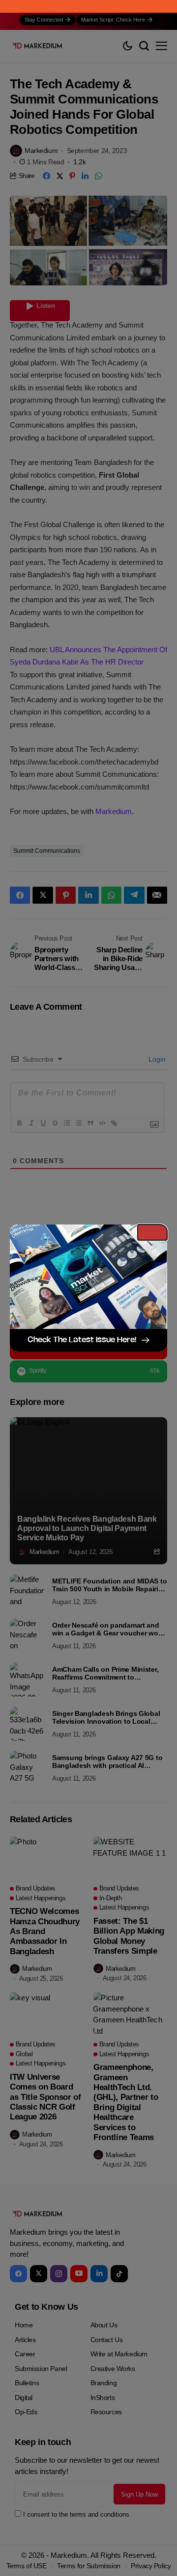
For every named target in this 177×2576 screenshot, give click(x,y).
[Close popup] (152, 1232)
